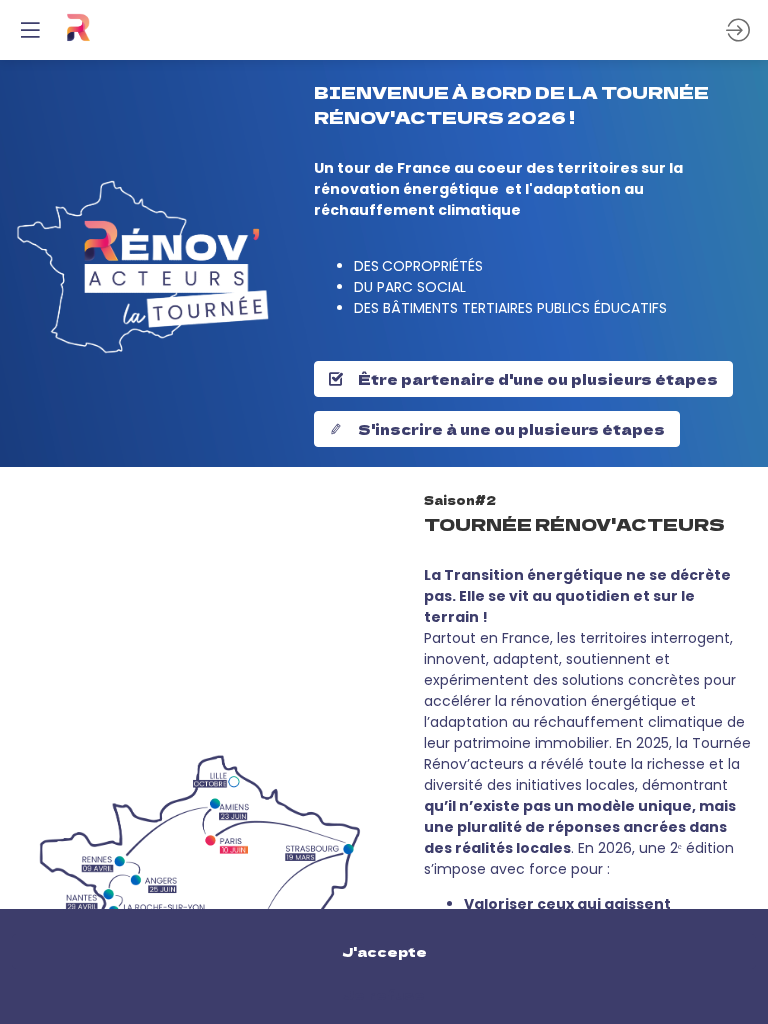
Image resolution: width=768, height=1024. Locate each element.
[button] (30, 30)
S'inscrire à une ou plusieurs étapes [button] (511, 429)
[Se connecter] (738, 30)
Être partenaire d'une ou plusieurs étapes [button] (538, 379)
